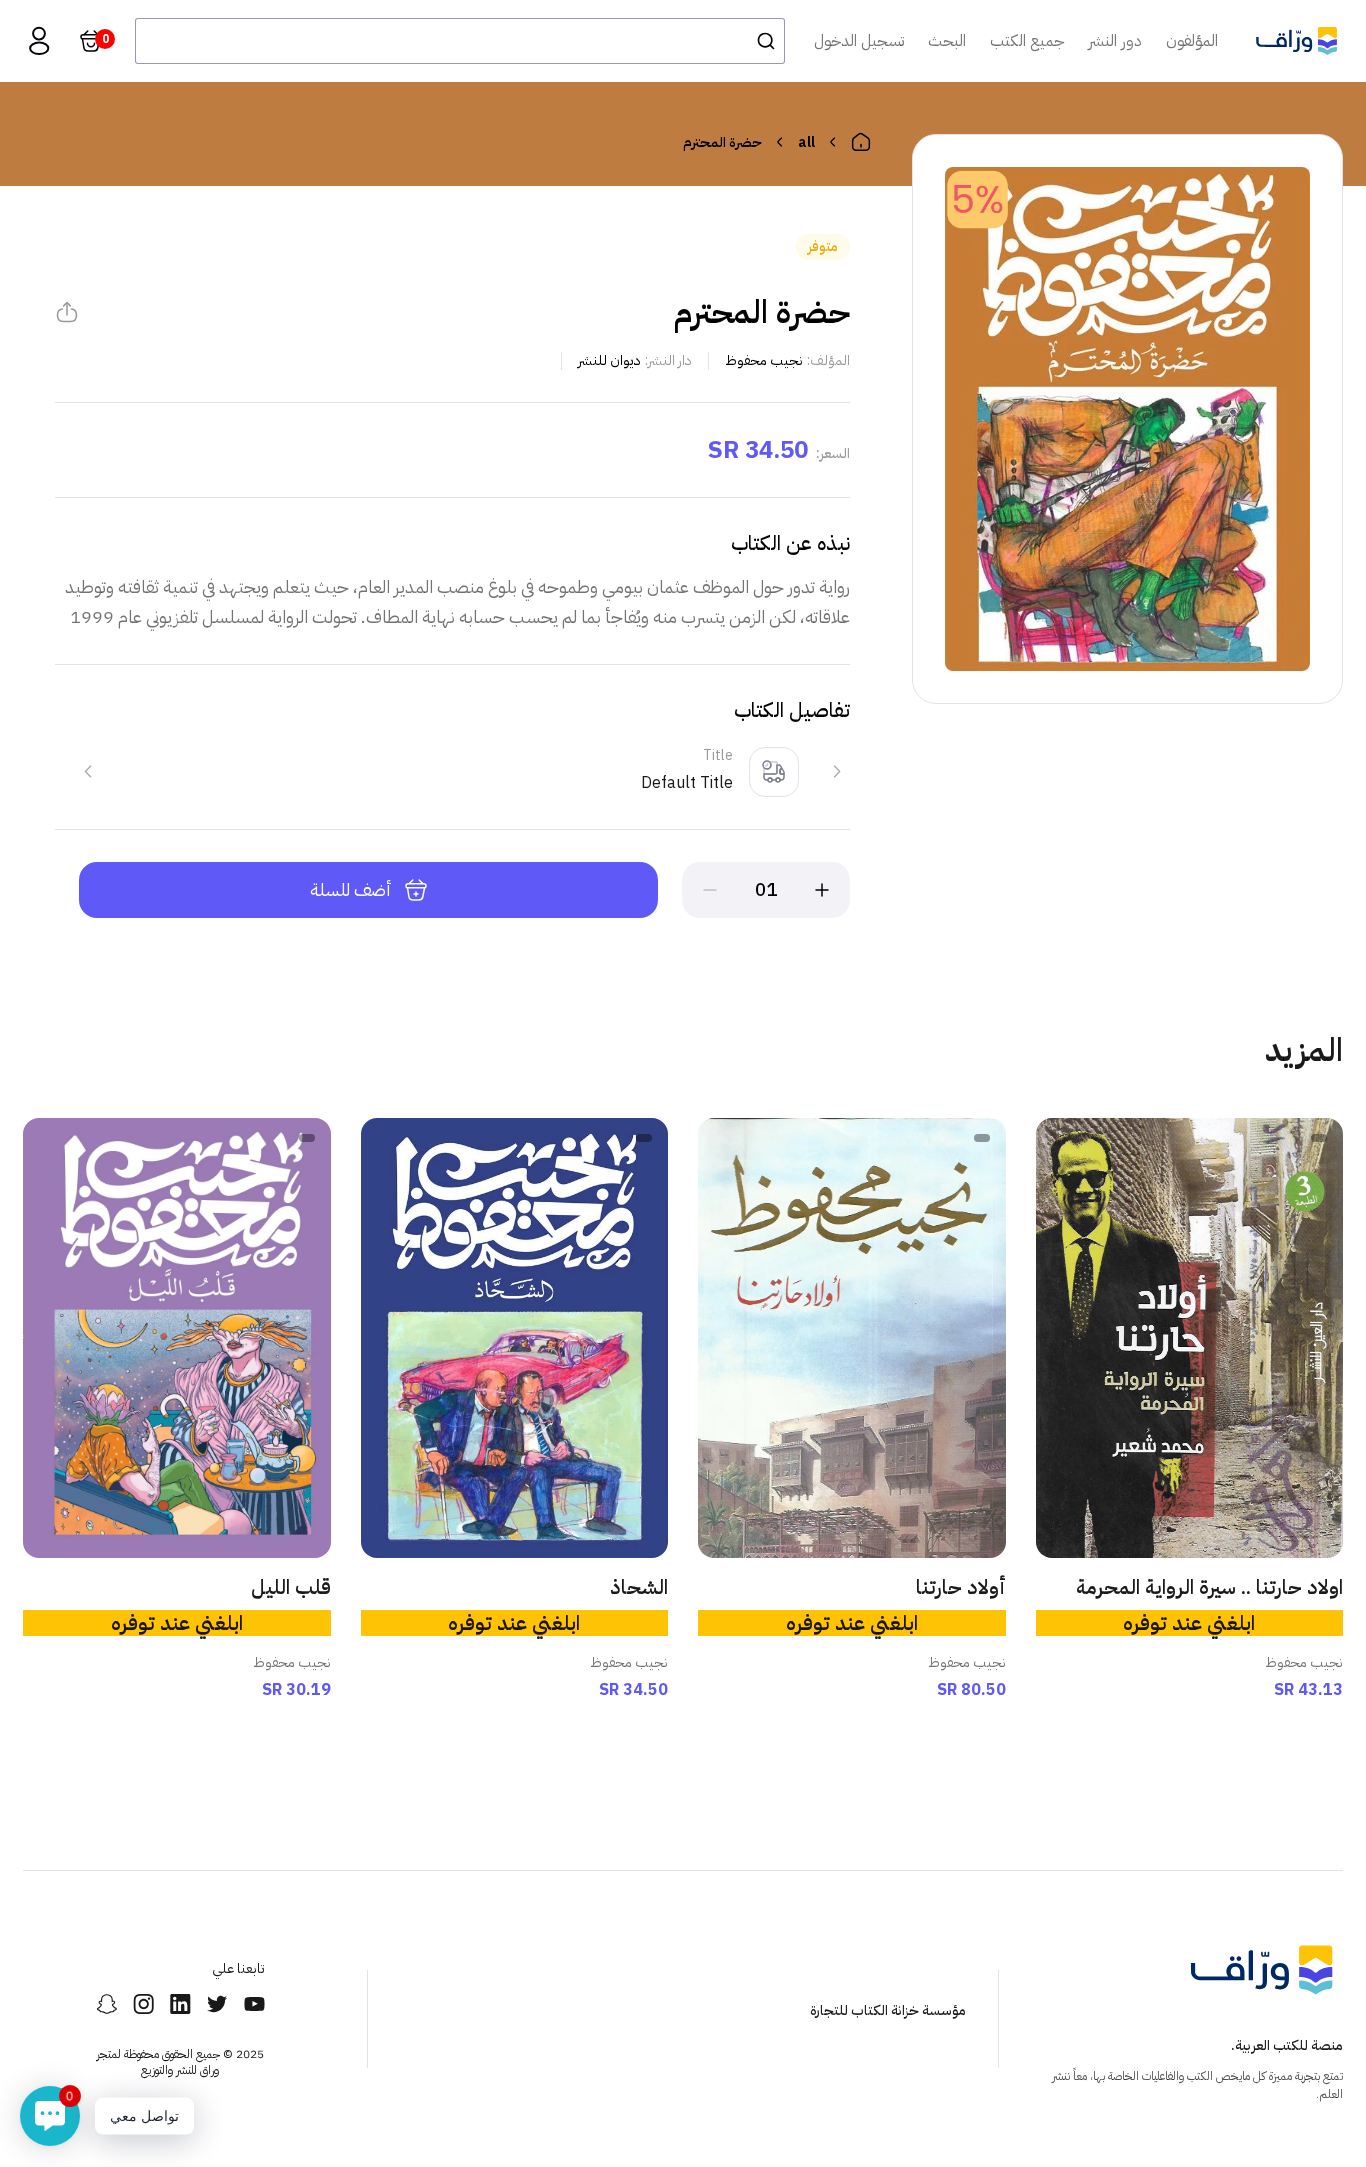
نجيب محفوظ (764, 360)
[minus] (710, 890)
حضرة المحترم (722, 142)
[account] (39, 41)
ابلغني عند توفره (1189, 1623)
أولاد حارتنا (961, 1587)
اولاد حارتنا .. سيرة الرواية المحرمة (1209, 1587)
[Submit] (760, 41)
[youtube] (254, 2004)
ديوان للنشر (609, 360)
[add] (822, 890)
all (806, 142)
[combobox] (460, 41)
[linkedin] (180, 2004)
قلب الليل (291, 1587)
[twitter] (217, 2004)
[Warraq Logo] (1296, 41)
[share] (67, 312)
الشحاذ (639, 1587)
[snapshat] (106, 2004)
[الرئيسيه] (861, 142)
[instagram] (143, 2004)
